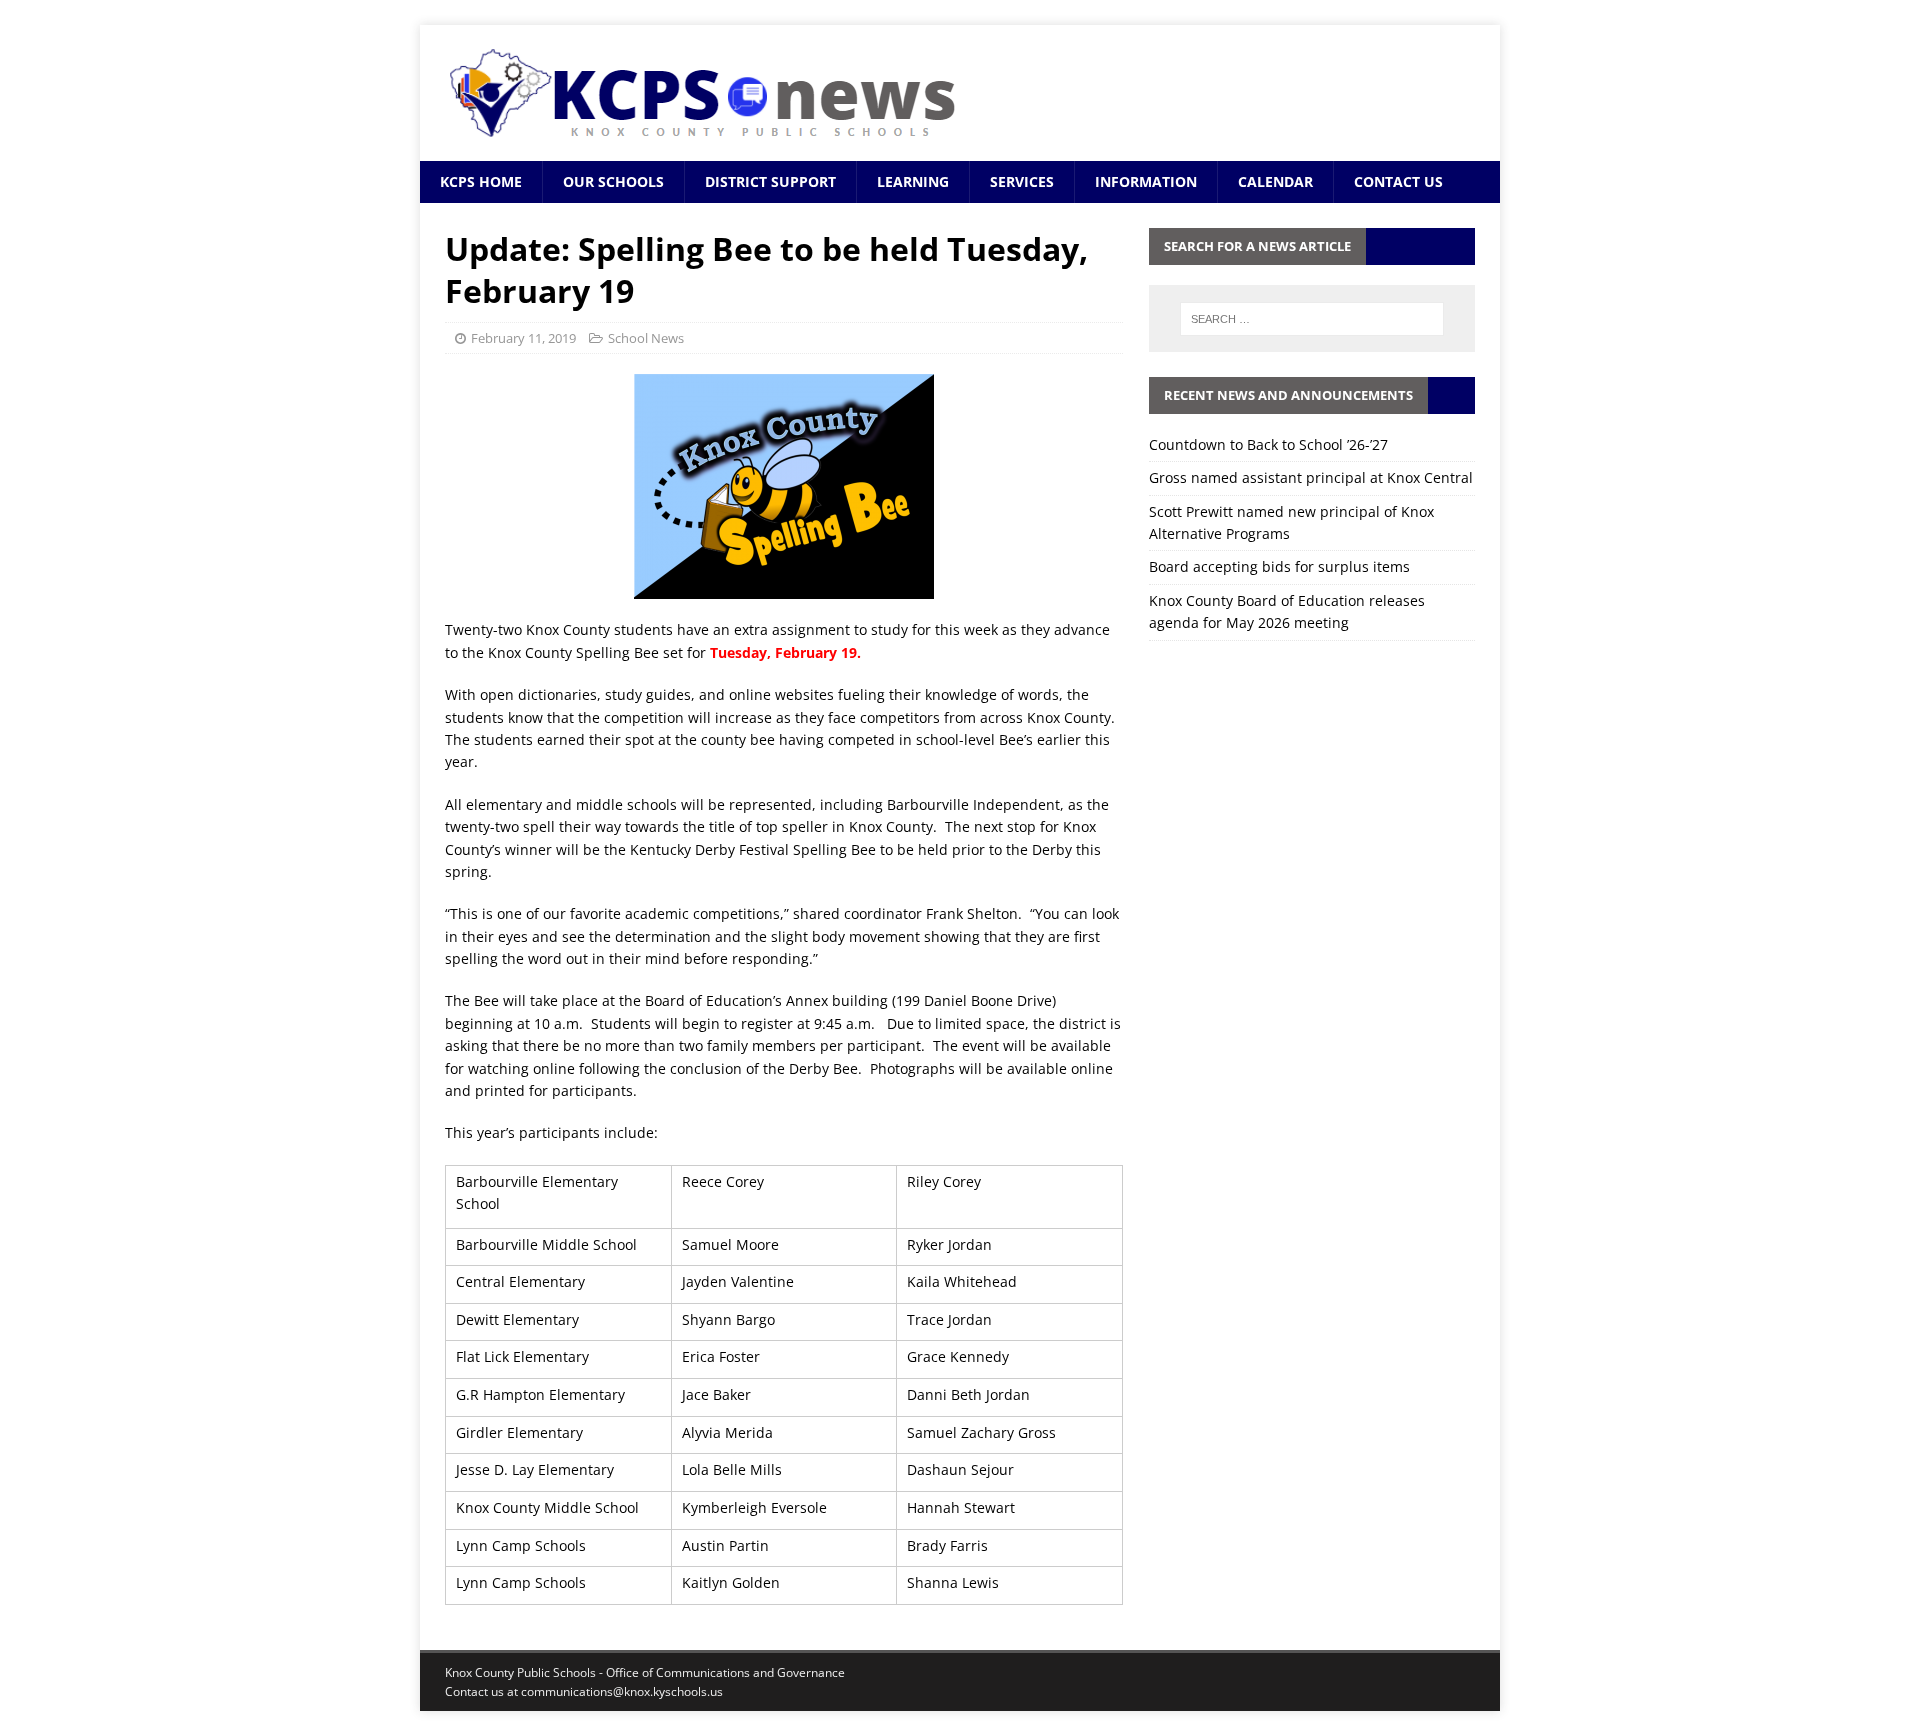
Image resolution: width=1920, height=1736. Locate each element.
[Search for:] (1312, 319)
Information (1146, 181)
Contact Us (1398, 181)
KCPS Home (481, 181)
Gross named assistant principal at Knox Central (1311, 477)
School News (646, 338)
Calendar (1275, 181)
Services (1022, 181)
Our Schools (613, 181)
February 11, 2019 (523, 338)
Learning (913, 181)
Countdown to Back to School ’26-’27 (1268, 444)
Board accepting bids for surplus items (1279, 566)
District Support (770, 181)
